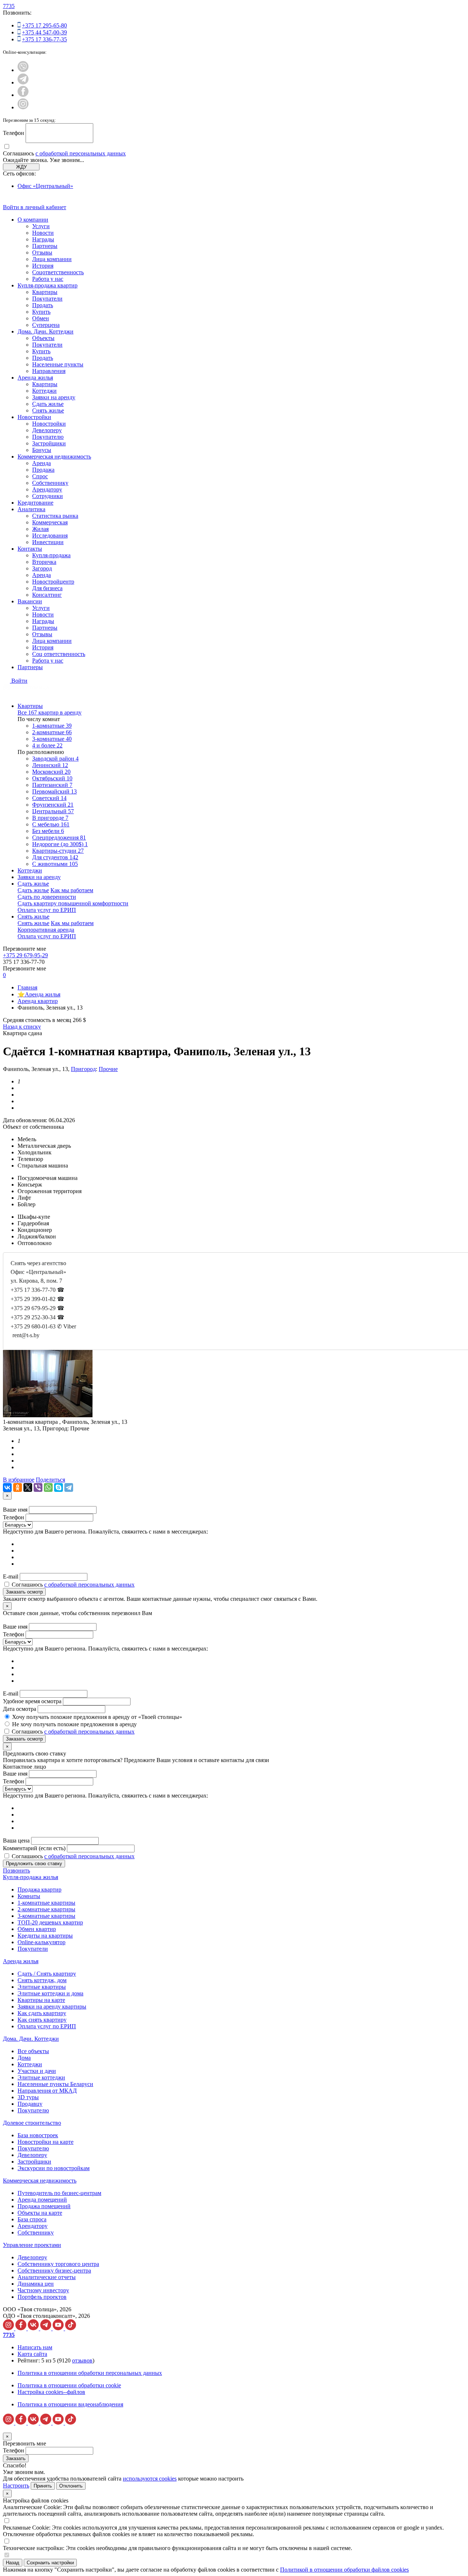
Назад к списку (22, 1027)
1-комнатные (52, 726)
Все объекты (33, 2051)
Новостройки (34, 417)
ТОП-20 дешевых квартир (50, 1922)
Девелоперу (47, 430)
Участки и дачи (37, 2071)
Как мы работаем (72, 890)
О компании (33, 220)
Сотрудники (48, 496)
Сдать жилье (48, 404)
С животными (55, 864)
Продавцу (30, 2104)
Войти (19, 681)
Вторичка (44, 562)
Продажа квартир (39, 1889)
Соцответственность (58, 272)
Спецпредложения (59, 838)
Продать (43, 305)
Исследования (50, 535)
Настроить (16, 2486)
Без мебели (48, 831)
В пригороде (50, 818)
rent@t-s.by (26, 1335)
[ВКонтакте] (7, 1487)
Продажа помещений (44, 2206)
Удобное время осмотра (32, 1701)
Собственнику (50, 483)
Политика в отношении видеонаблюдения (70, 2404)
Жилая (40, 529)
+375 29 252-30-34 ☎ (37, 1317)
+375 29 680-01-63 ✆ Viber (43, 1326)
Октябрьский (52, 778)
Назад (13, 2563)
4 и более (47, 745)
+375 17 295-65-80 (44, 25)
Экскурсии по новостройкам (54, 2168)
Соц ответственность (59, 654)
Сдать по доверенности (47, 897)
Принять (43, 2486)
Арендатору (47, 489)
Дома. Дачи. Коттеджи (46, 331)
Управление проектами (32, 2245)
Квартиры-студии (58, 851)
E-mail (11, 1576)
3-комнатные (52, 739)
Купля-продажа (51, 555)
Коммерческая (50, 522)
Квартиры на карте (41, 2000)
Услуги (41, 226)
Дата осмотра (20, 1709)
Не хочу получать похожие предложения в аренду (74, 1724)
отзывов (82, 2360)
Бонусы (42, 450)
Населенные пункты (58, 364)
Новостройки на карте (46, 2142)
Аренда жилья (35, 378)
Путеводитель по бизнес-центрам (59, 2193)
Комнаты (29, 1896)
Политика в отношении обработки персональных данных (90, 2373)
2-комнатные (52, 732)
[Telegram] (69, 1487)
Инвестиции (48, 542)
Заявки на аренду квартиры (52, 2007)
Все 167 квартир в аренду (50, 712)
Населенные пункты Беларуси (55, 2084)
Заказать (16, 2458)
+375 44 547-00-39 (44, 32)
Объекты (43, 338)
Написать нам (35, 2347)
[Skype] (58, 1487)
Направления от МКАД (47, 2091)
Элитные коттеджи (41, 2077)
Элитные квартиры (42, 1987)
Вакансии (30, 601)
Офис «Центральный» (45, 186)
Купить (41, 312)
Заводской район (55, 759)
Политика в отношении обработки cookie (69, 2385)
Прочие (108, 1069)
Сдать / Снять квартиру (47, 1974)
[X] (28, 1487)
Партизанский (52, 785)
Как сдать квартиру (42, 2013)
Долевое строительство (32, 2123)
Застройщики (49, 443)
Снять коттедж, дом (42, 1980)
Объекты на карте (40, 2213)
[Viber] (38, 1487)
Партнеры (45, 246)
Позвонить (16, 1870)
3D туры (28, 2097)
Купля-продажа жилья (31, 1877)
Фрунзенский (53, 805)
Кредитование (35, 503)
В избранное (19, 1480)
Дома (24, 2058)
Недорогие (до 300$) (60, 844)
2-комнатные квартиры (46, 1909)
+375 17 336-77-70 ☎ (37, 1290)
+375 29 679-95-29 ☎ (37, 1308)
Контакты (30, 549)
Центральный (53, 811)
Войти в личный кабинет (35, 207)
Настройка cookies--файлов (51, 2392)
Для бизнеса (47, 588)
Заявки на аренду (54, 397)
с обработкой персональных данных (81, 153)
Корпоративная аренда (46, 930)
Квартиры (45, 292)
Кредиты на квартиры (45, 1936)
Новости (43, 233)
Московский (51, 772)
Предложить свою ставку (34, 1864)
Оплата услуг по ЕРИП (47, 910)
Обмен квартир (37, 1929)
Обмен (41, 318)
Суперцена (46, 325)
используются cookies (150, 2479)
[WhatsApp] (48, 1487)
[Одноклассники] (18, 1487)
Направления (49, 371)
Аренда (41, 463)
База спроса (32, 2219)
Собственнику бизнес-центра (54, 2270)
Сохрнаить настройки (50, 2563)
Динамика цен (36, 2284)
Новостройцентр (53, 582)
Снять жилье (48, 410)
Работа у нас (48, 279)
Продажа (43, 470)
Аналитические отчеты (47, 2277)
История (43, 266)
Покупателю (48, 437)
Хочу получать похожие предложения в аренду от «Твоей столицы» (97, 1717)
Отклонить (71, 2486)
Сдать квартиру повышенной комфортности (73, 903)
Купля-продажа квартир (48, 285)
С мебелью (51, 824)
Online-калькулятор (41, 1942)
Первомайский (54, 791)
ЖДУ (21, 167)
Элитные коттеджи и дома (50, 1993)
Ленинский (50, 765)
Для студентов (55, 857)
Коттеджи (44, 391)
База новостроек (38, 2135)
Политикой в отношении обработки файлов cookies (344, 2570)
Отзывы (42, 252)
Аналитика (31, 509)
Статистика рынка (55, 516)
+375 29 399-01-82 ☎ (37, 1299)
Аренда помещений (42, 2200)
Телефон (14, 133)
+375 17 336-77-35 (44, 39)
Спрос (40, 476)
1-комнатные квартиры (46, 1903)
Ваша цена (16, 1840)
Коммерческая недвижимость (54, 457)
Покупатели (47, 299)
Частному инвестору (43, 2290)
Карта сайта (32, 2354)
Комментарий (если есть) (34, 1848)
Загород (42, 568)
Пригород (83, 1069)
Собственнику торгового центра (58, 2264)
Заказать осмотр (24, 1592)
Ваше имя (15, 1510)
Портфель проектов (42, 2297)
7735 (9, 6)
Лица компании (52, 259)
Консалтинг (47, 595)
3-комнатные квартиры (46, 1916)
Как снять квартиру (42, 2020)
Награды (43, 239)
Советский (49, 798)
